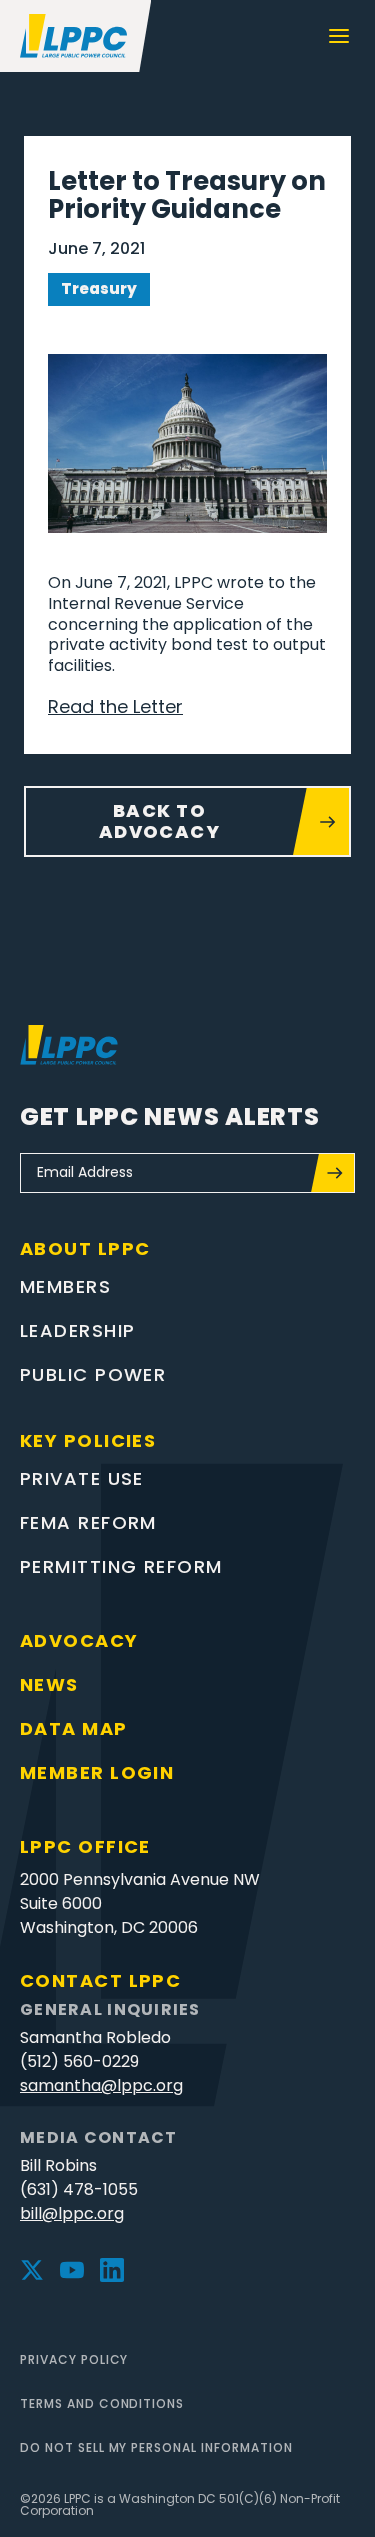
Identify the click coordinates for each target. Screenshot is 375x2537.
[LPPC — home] (75, 36)
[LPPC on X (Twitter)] (32, 2270)
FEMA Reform (88, 1523)
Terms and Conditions (102, 2403)
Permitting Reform (121, 1567)
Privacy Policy (74, 2359)
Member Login (97, 1773)
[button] (339, 36)
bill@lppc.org (72, 2213)
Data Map (74, 1729)
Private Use (82, 1479)
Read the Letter (115, 706)
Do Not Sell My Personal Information (156, 2447)
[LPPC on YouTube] (72, 2270)
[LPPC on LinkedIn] (112, 2270)
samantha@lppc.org (101, 2085)
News (49, 1685)
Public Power (93, 1375)
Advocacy (79, 1641)
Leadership (77, 1331)
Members (65, 1287)
